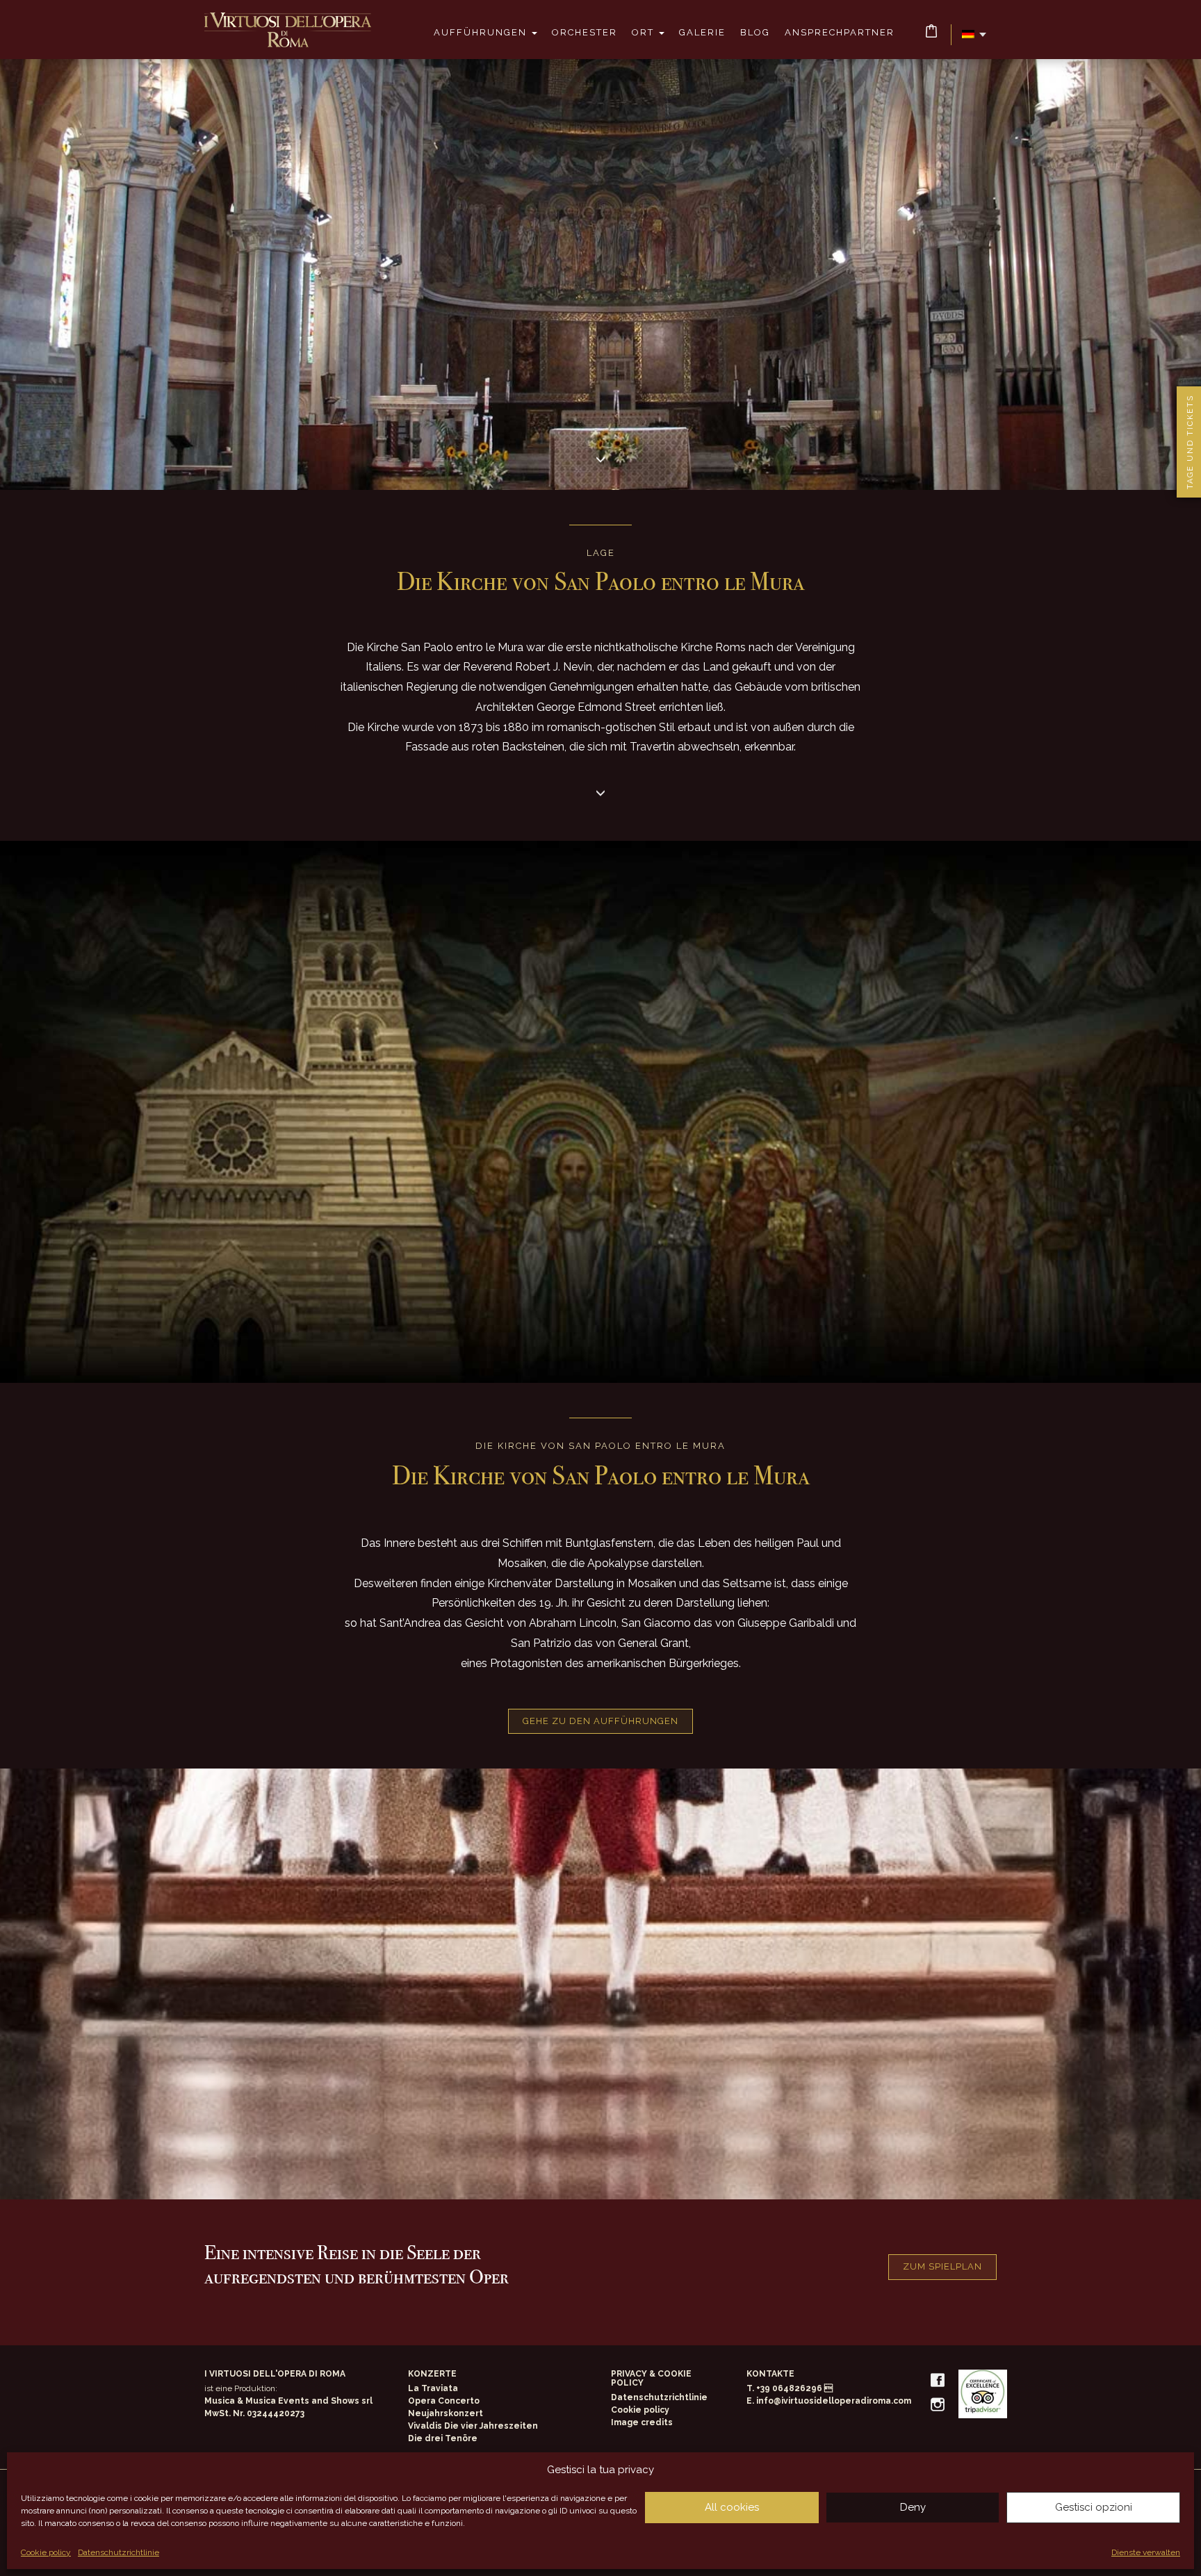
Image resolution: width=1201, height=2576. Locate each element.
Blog (755, 32)
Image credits (642, 2422)
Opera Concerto (444, 2401)
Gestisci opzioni (1094, 2507)
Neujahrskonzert (446, 2413)
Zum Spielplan (942, 2266)
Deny (913, 2507)
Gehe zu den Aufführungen (600, 1721)
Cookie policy (46, 2552)
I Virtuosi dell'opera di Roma (288, 30)
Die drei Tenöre (443, 2438)
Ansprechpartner (840, 32)
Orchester (585, 32)
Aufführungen (482, 32)
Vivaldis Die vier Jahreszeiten (473, 2426)
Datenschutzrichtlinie (119, 2552)
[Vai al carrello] (931, 31)
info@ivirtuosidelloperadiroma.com (834, 2401)
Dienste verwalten (1146, 2552)
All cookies (732, 2507)
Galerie (702, 32)
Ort (645, 32)
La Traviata (433, 2388)
